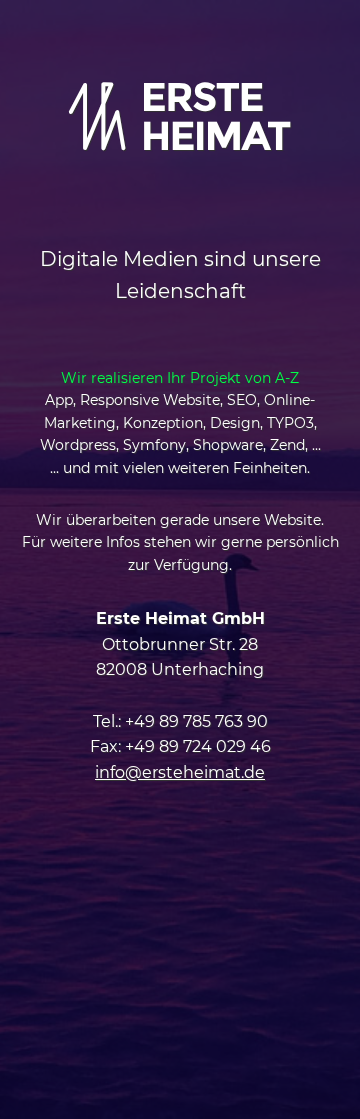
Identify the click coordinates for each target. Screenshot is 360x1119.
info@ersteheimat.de (180, 772)
